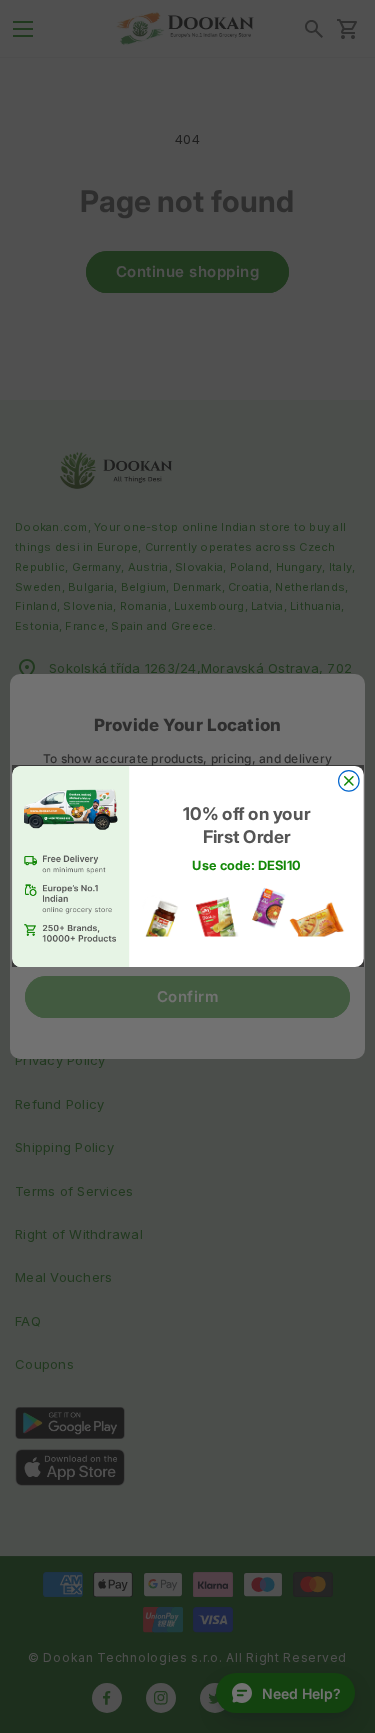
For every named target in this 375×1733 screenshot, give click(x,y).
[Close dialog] (348, 781)
